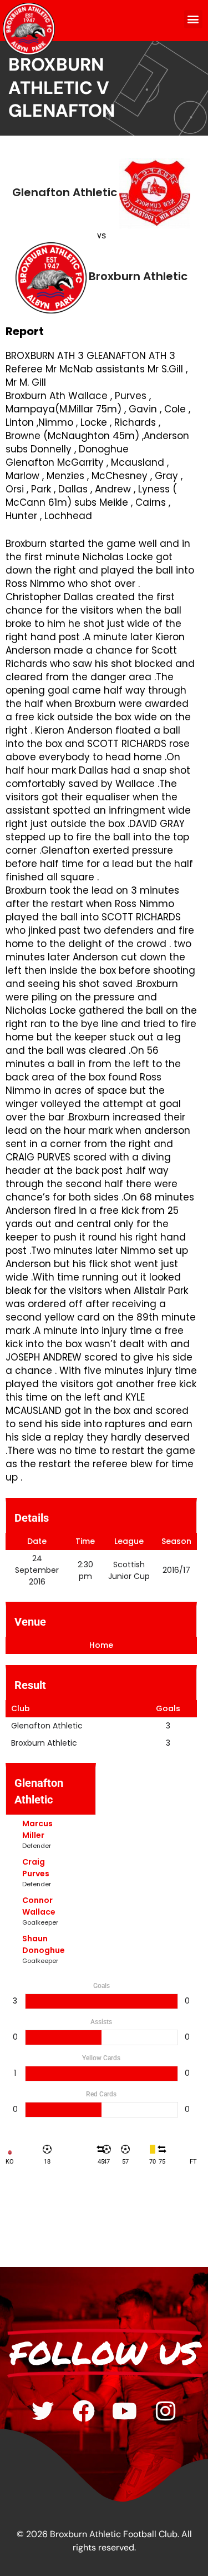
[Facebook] (84, 2411)
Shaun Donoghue (44, 1944)
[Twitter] (43, 2411)
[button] (193, 19)
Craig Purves (36, 1868)
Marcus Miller (37, 1829)
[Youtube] (125, 2411)
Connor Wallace (39, 1906)
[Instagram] (166, 2411)
